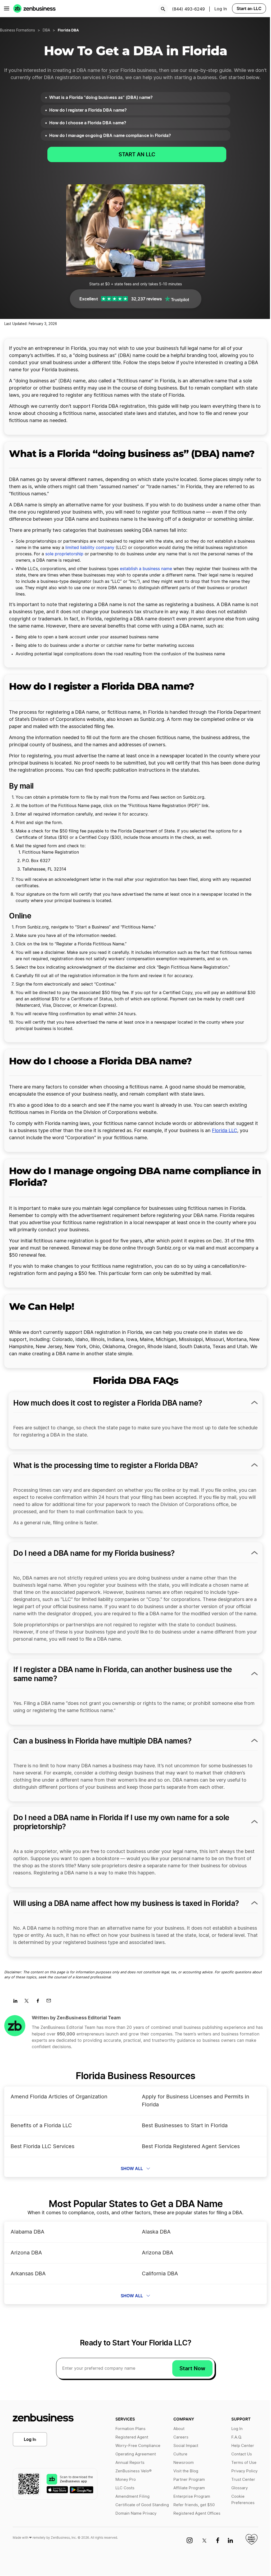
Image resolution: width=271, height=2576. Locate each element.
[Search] (163, 9)
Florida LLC (225, 1131)
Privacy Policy (244, 2471)
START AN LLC (137, 154)
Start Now (192, 2368)
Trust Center (243, 2480)
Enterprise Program (192, 2497)
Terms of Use (244, 2463)
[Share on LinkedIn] (17, 2002)
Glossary (240, 2488)
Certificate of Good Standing (142, 2505)
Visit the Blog (186, 2471)
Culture (180, 2454)
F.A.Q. (237, 2437)
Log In (30, 2439)
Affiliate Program (189, 2488)
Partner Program (189, 2480)
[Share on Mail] (51, 2002)
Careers (181, 2437)
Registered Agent (132, 2437)
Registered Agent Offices (197, 2513)
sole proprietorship (64, 554)
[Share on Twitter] (28, 2002)
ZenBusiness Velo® (134, 2471)
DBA (46, 30)
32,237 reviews (146, 299)
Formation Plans (130, 2429)
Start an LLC (249, 8)
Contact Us (242, 2454)
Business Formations (17, 30)
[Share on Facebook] (40, 2002)
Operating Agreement (136, 2454)
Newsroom (184, 2463)
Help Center (243, 2446)
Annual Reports (130, 2463)
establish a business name (146, 569)
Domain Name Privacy (136, 2513)
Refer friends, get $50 (194, 2505)
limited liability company (90, 548)
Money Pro (126, 2480)
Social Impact (186, 2446)
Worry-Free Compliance (138, 2446)
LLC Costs (125, 2488)
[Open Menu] (7, 8)
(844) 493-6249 (188, 9)
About (179, 2429)
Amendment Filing (132, 2497)
